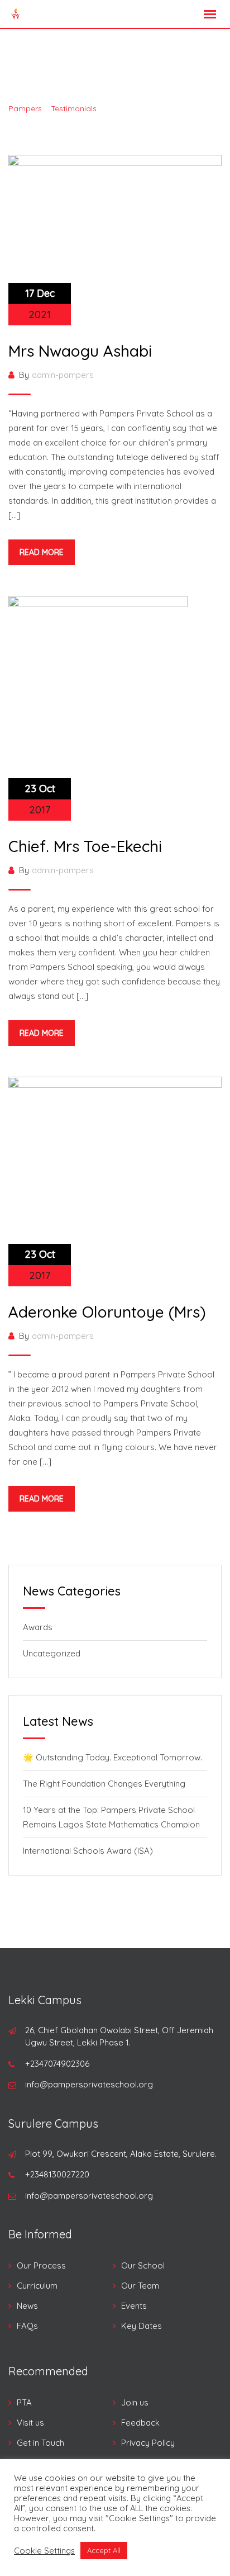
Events (134, 2306)
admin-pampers (63, 375)
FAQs (27, 2326)
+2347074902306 (57, 2064)
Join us (135, 2402)
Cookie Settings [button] (44, 2551)
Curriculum (37, 2286)
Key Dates (142, 2326)
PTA (24, 2402)
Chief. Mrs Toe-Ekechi (85, 846)
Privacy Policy (148, 2443)
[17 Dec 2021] (115, 239)
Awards (38, 1627)
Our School (143, 2265)
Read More (42, 552)
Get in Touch (40, 2443)
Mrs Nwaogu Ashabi (80, 351)
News (27, 2306)
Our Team (140, 2286)
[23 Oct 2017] (98, 707)
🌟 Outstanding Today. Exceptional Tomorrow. (112, 1757)
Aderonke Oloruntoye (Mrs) (107, 1312)
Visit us (30, 2423)
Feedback (140, 2423)
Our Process (41, 2265)
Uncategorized (52, 1653)
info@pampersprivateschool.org (89, 2084)
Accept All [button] (104, 2550)
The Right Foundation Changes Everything (104, 1784)
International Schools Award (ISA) (88, 1851)
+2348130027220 (57, 2174)
